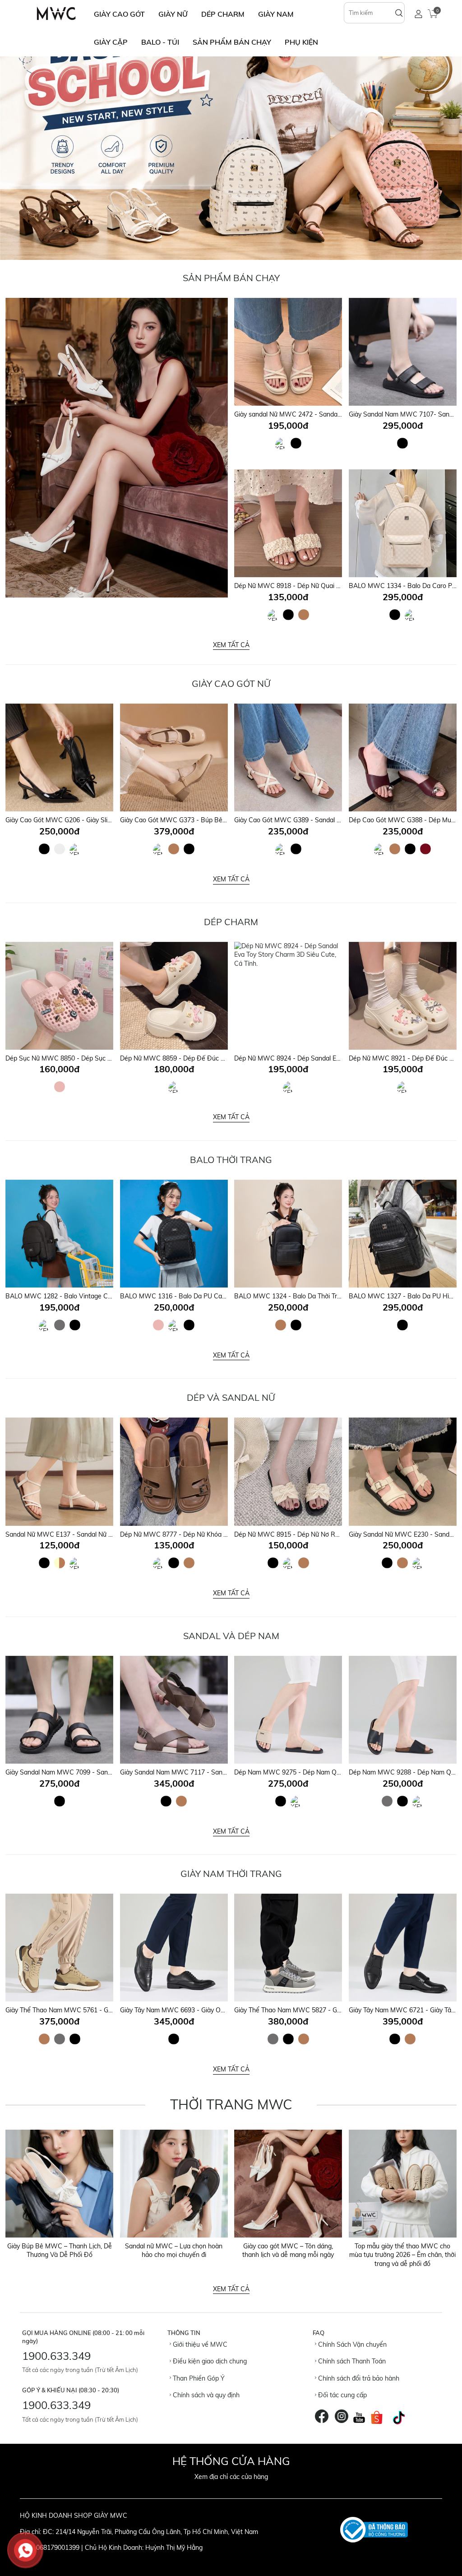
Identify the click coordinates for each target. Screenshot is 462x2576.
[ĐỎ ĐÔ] (425, 849)
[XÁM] (60, 1325)
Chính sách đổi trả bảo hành (358, 2378)
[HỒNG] (60, 1087)
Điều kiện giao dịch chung (209, 2361)
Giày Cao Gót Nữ (231, 683)
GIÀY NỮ (173, 14)
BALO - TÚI (160, 42)
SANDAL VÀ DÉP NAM (231, 1636)
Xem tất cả (231, 645)
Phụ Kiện (301, 42)
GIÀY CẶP (111, 42)
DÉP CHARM (223, 14)
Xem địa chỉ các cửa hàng (231, 2477)
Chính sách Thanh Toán (351, 2361)
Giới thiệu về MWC (199, 2344)
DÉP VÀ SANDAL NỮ (231, 1397)
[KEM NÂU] (60, 1563)
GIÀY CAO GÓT (119, 14)
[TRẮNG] (60, 849)
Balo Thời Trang (231, 1160)
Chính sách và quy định (205, 2395)
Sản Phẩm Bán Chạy (231, 278)
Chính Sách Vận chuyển (351, 2344)
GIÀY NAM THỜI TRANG (231, 1874)
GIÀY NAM (276, 14)
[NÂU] (304, 615)
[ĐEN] (296, 443)
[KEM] (282, 446)
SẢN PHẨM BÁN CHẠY (232, 42)
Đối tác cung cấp (342, 2395)
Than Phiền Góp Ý (198, 2378)
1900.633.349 (56, 2356)
